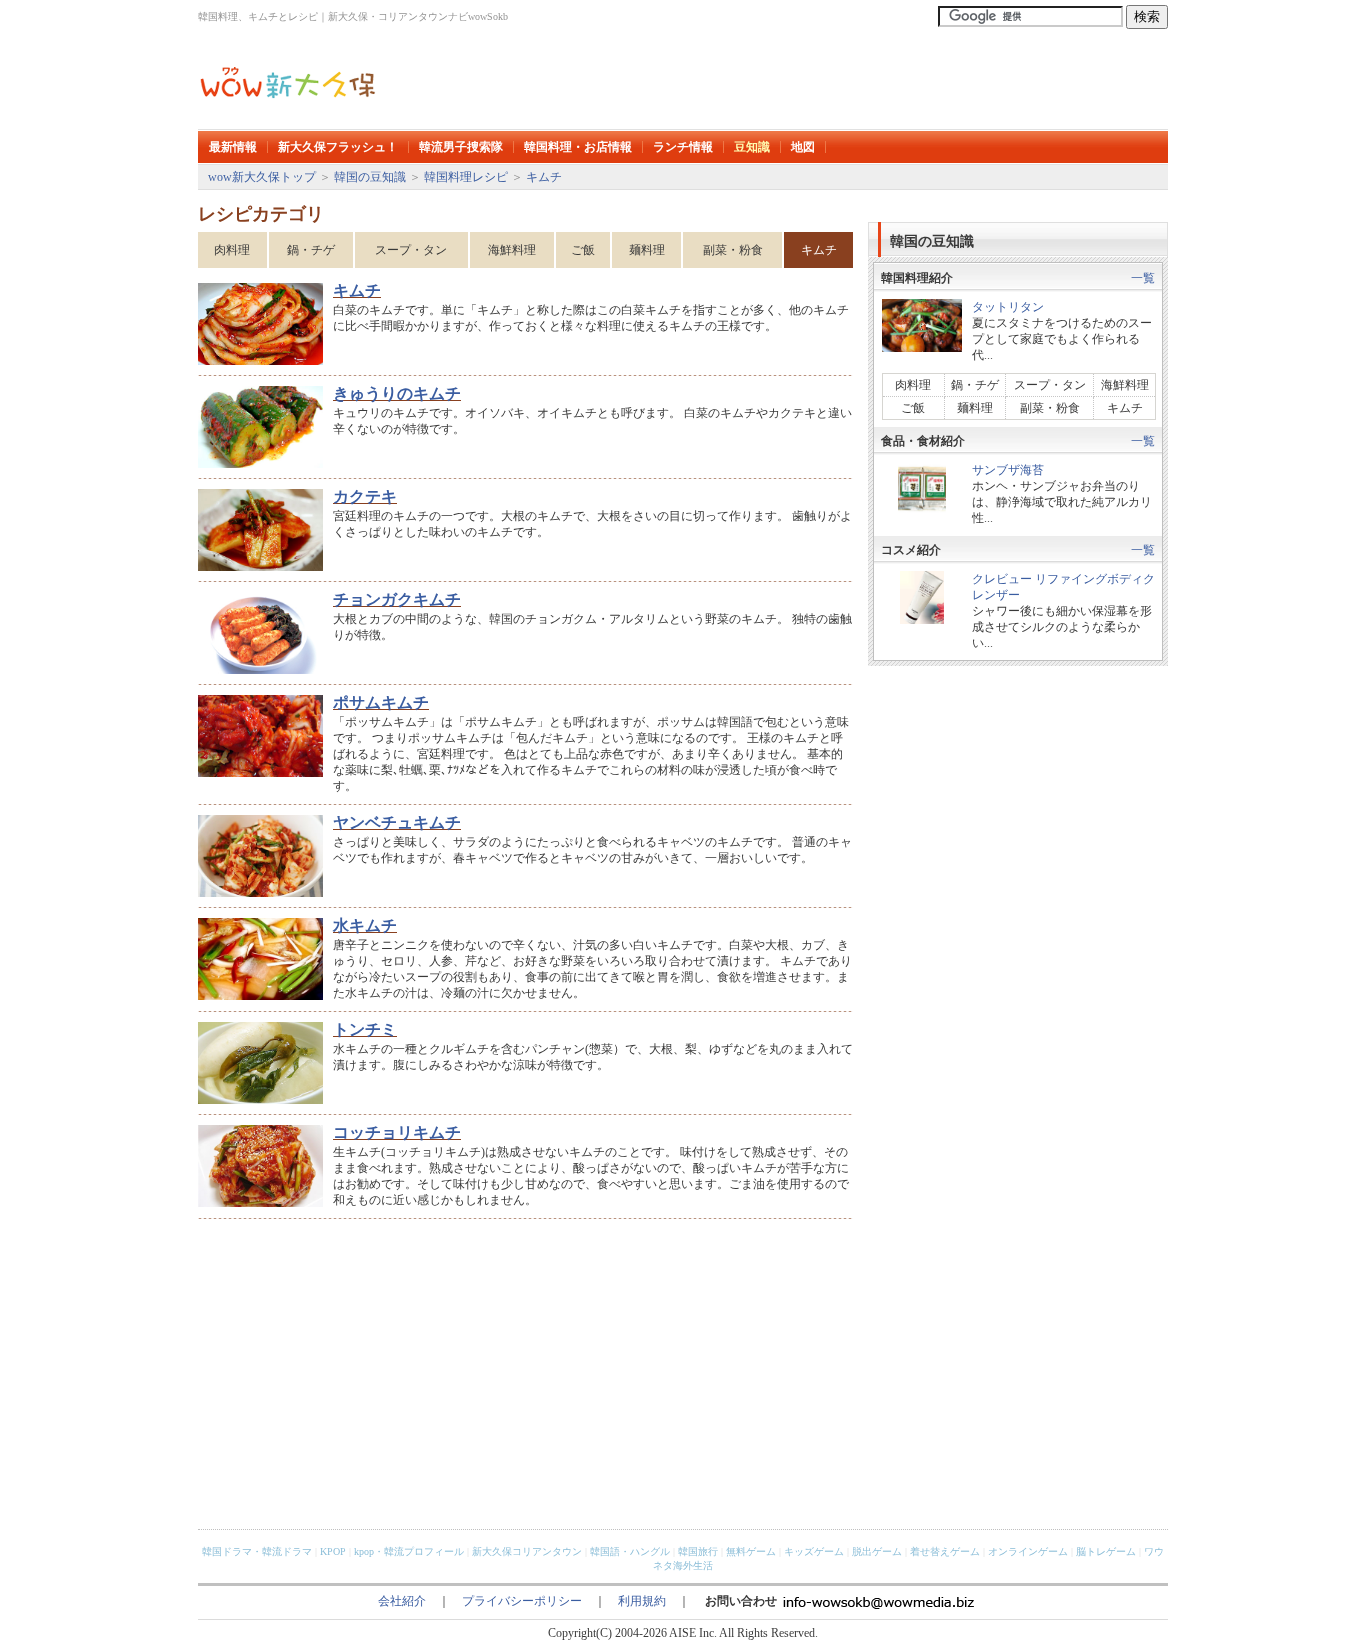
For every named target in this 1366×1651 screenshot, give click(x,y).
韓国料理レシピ (466, 177)
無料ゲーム (751, 1551)
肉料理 (232, 250)
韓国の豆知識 (370, 177)
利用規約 (642, 1601)
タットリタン (1008, 307)
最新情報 (233, 147)
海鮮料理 (512, 250)
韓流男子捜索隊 (461, 147)
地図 (803, 147)
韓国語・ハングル (630, 1551)
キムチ (544, 177)
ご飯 (583, 250)
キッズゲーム (814, 1551)
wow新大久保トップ (262, 177)
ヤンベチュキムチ (397, 822)
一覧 (1143, 278)
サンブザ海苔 (1008, 470)
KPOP (333, 1551)
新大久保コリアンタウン (527, 1551)
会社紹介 (402, 1601)
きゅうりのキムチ (397, 393)
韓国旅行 (698, 1551)
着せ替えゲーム (945, 1551)
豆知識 (752, 147)
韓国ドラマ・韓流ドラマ (257, 1551)
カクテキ (365, 496)
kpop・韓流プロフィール (409, 1551)
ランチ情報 (683, 147)
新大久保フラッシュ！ (338, 147)
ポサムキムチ (381, 702)
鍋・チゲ (311, 250)
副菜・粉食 (733, 250)
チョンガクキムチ (397, 599)
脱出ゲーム (877, 1551)
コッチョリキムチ (397, 1132)
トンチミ (365, 1029)
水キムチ (365, 925)
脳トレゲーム (1106, 1551)
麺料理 (647, 250)
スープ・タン (411, 250)
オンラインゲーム (1028, 1551)
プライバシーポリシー (522, 1601)
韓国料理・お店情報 (578, 147)
